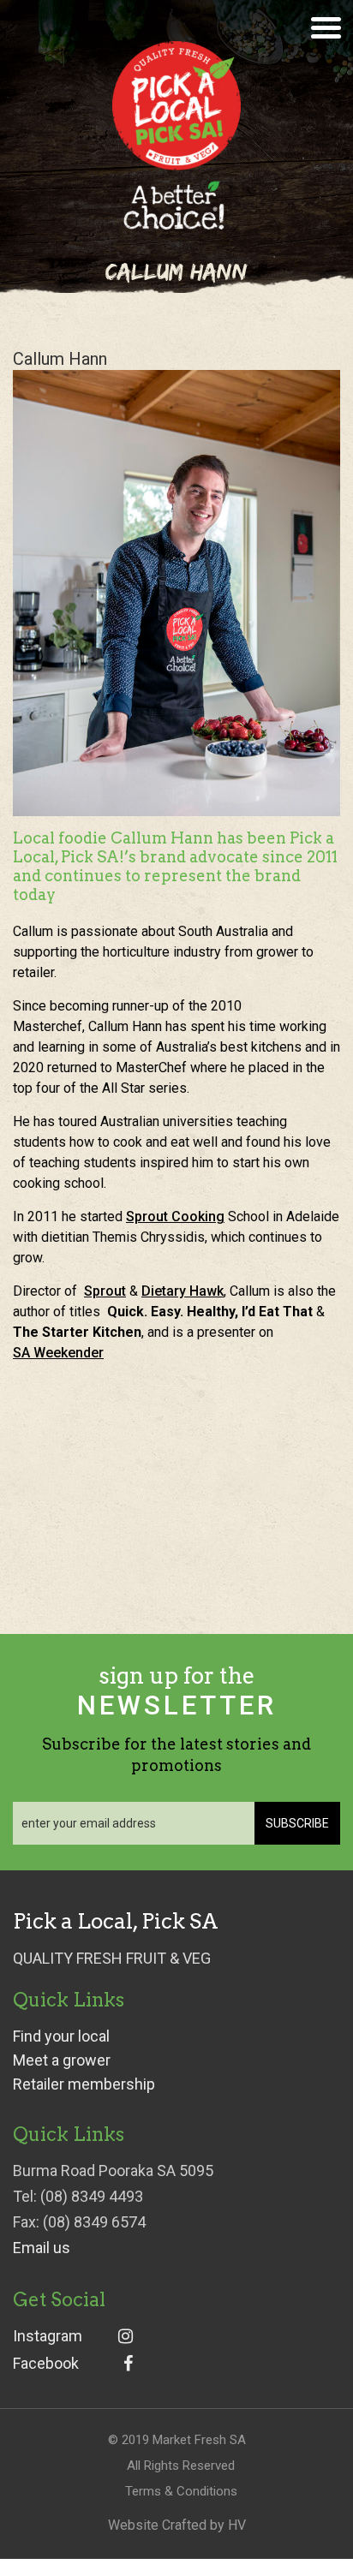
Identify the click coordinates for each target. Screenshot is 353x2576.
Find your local (61, 2036)
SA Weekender (58, 1353)
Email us (42, 2248)
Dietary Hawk (182, 1291)
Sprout (105, 1291)
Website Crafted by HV (177, 2525)
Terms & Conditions (181, 2491)
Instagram (48, 2336)
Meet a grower (62, 2060)
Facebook (46, 2364)
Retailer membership (84, 2084)
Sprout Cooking (175, 1216)
